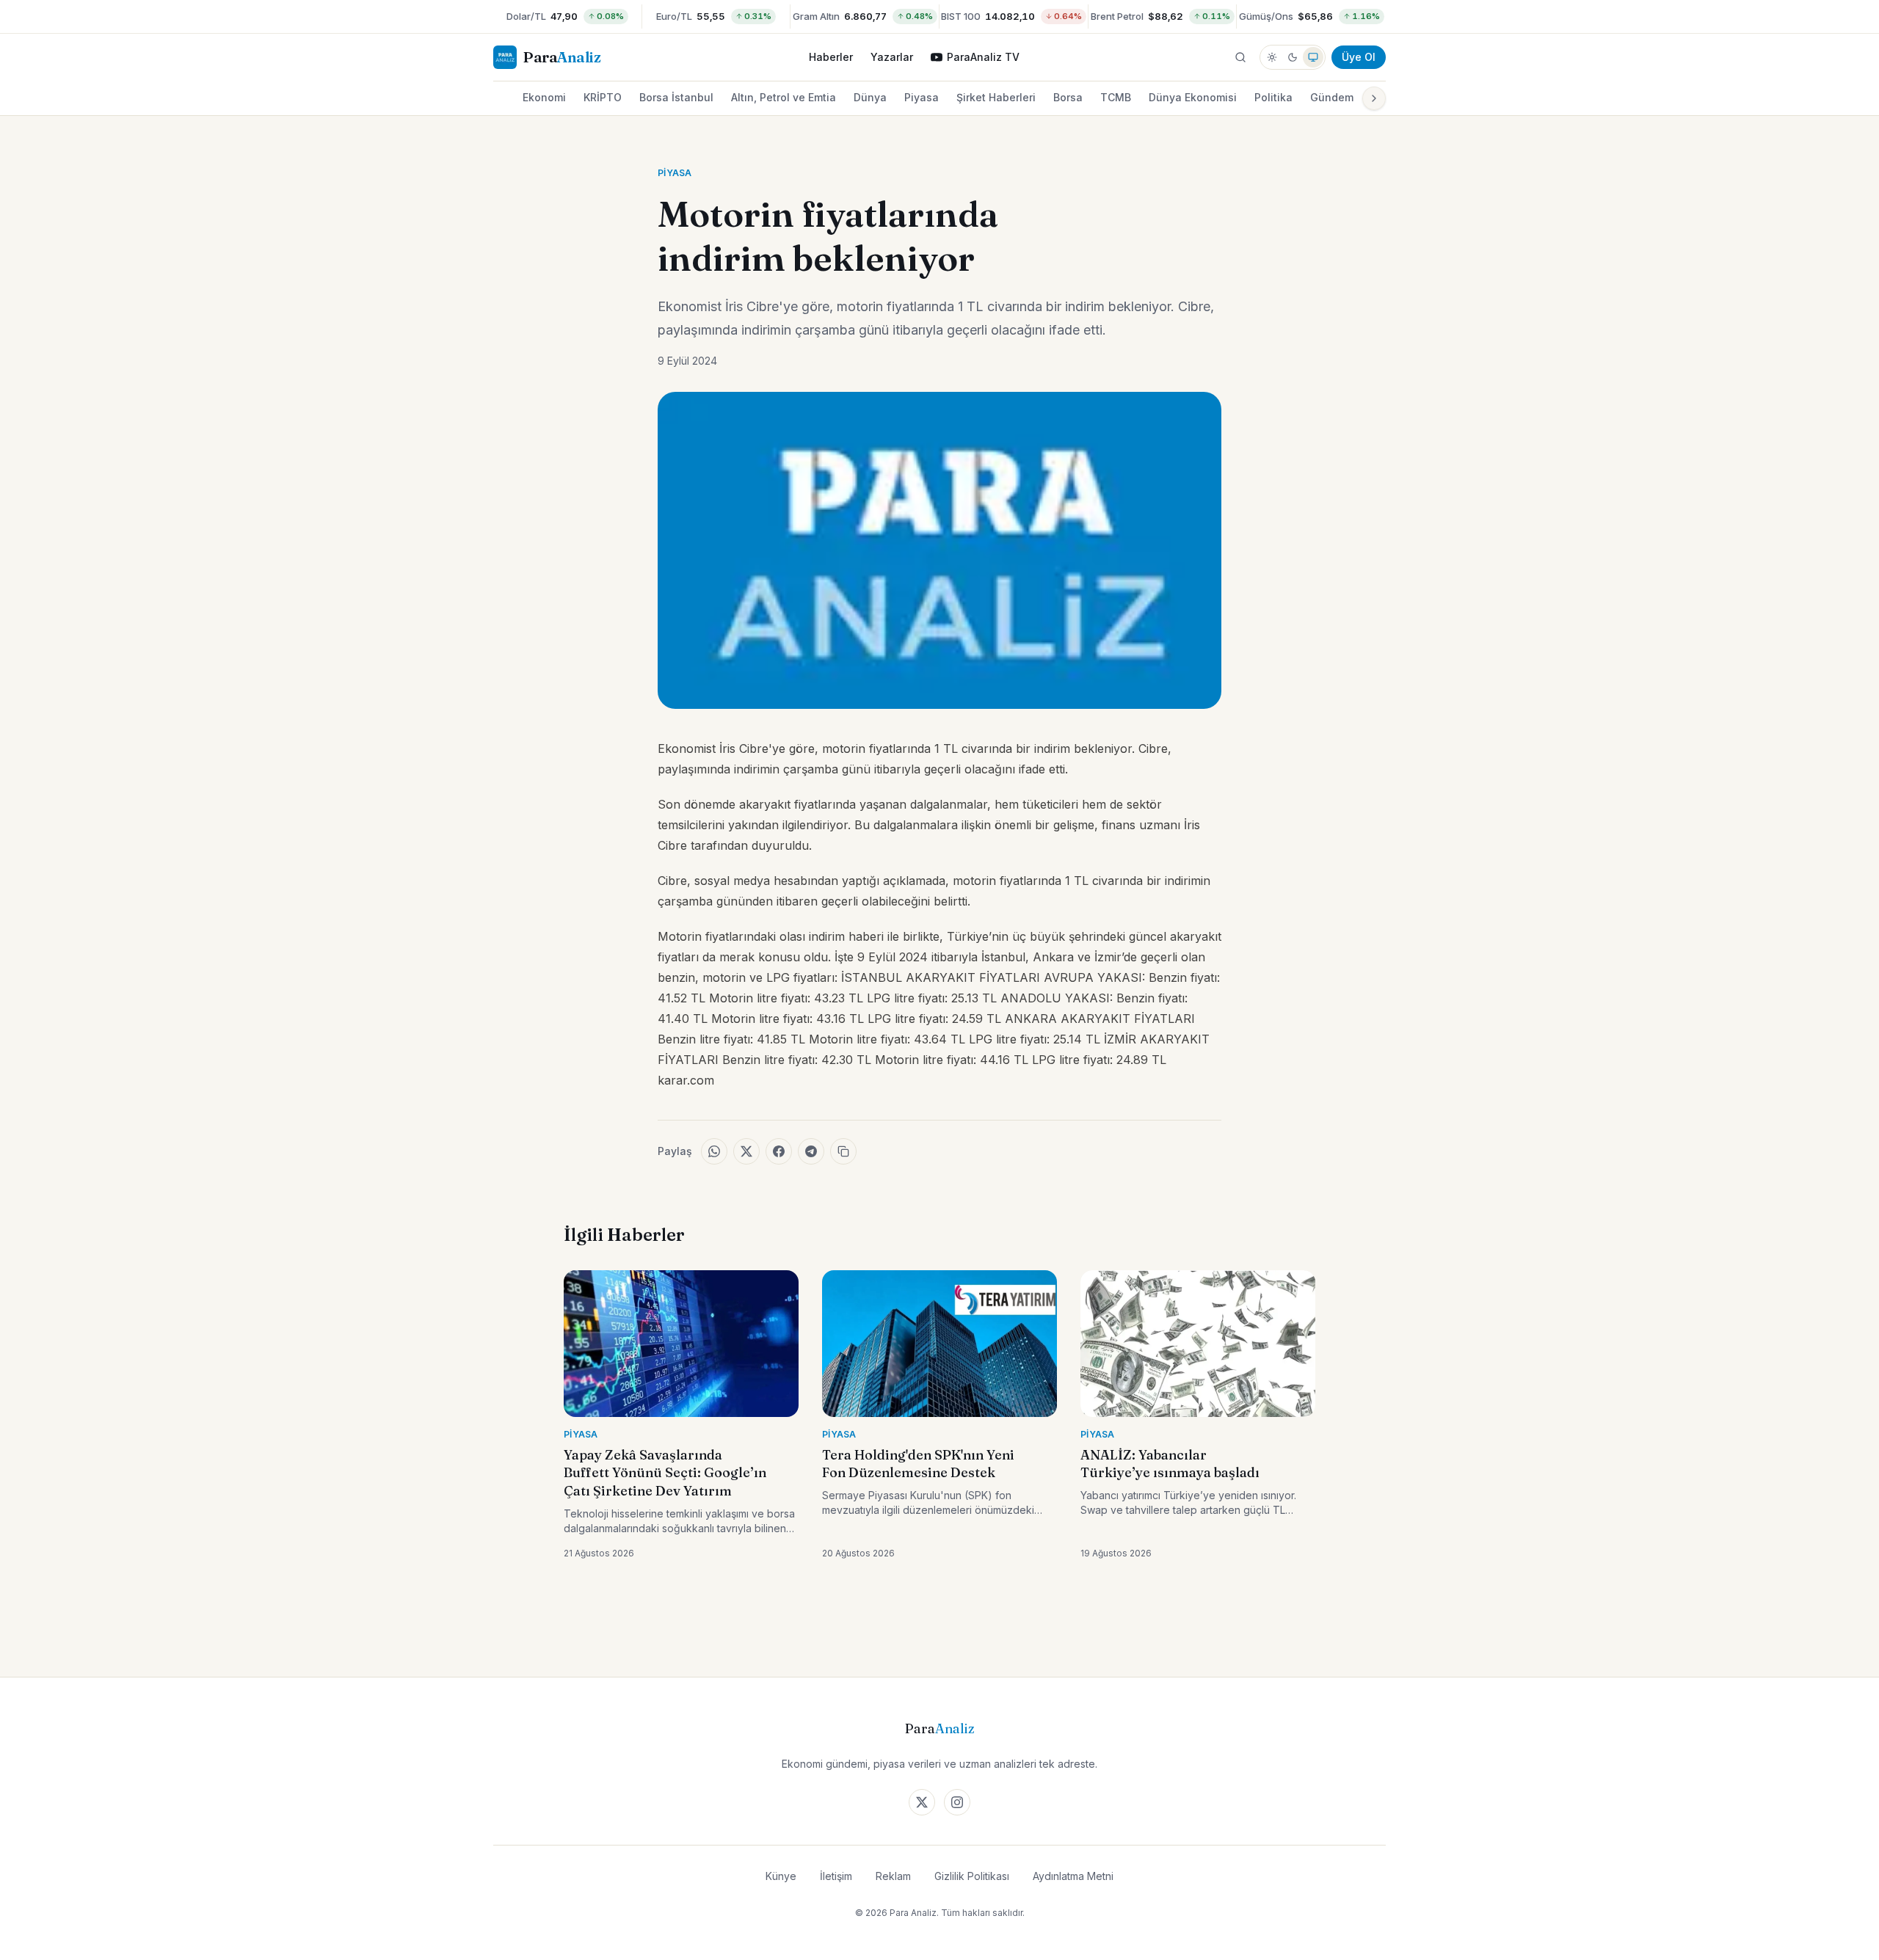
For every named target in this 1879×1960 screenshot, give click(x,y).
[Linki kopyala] (843, 1151)
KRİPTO (603, 97)
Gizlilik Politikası (972, 1876)
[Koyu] (1293, 57)
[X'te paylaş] (746, 1151)
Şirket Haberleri (996, 97)
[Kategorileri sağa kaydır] (1374, 98)
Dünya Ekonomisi (1193, 97)
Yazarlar (892, 57)
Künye (781, 1876)
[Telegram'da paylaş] (811, 1151)
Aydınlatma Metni (1073, 1876)
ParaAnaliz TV (983, 57)
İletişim (836, 1876)
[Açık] (1272, 57)
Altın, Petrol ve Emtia (784, 97)
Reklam (893, 1876)
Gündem (1332, 97)
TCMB (1116, 97)
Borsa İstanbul (676, 97)
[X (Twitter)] (922, 1802)
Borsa (1068, 97)
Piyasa (922, 97)
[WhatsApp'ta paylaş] (714, 1151)
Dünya (870, 97)
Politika (1273, 97)
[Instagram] (957, 1802)
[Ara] (1240, 57)
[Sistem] (1313, 57)
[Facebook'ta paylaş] (779, 1151)
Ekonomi (544, 97)
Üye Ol (1359, 57)
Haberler (831, 57)
